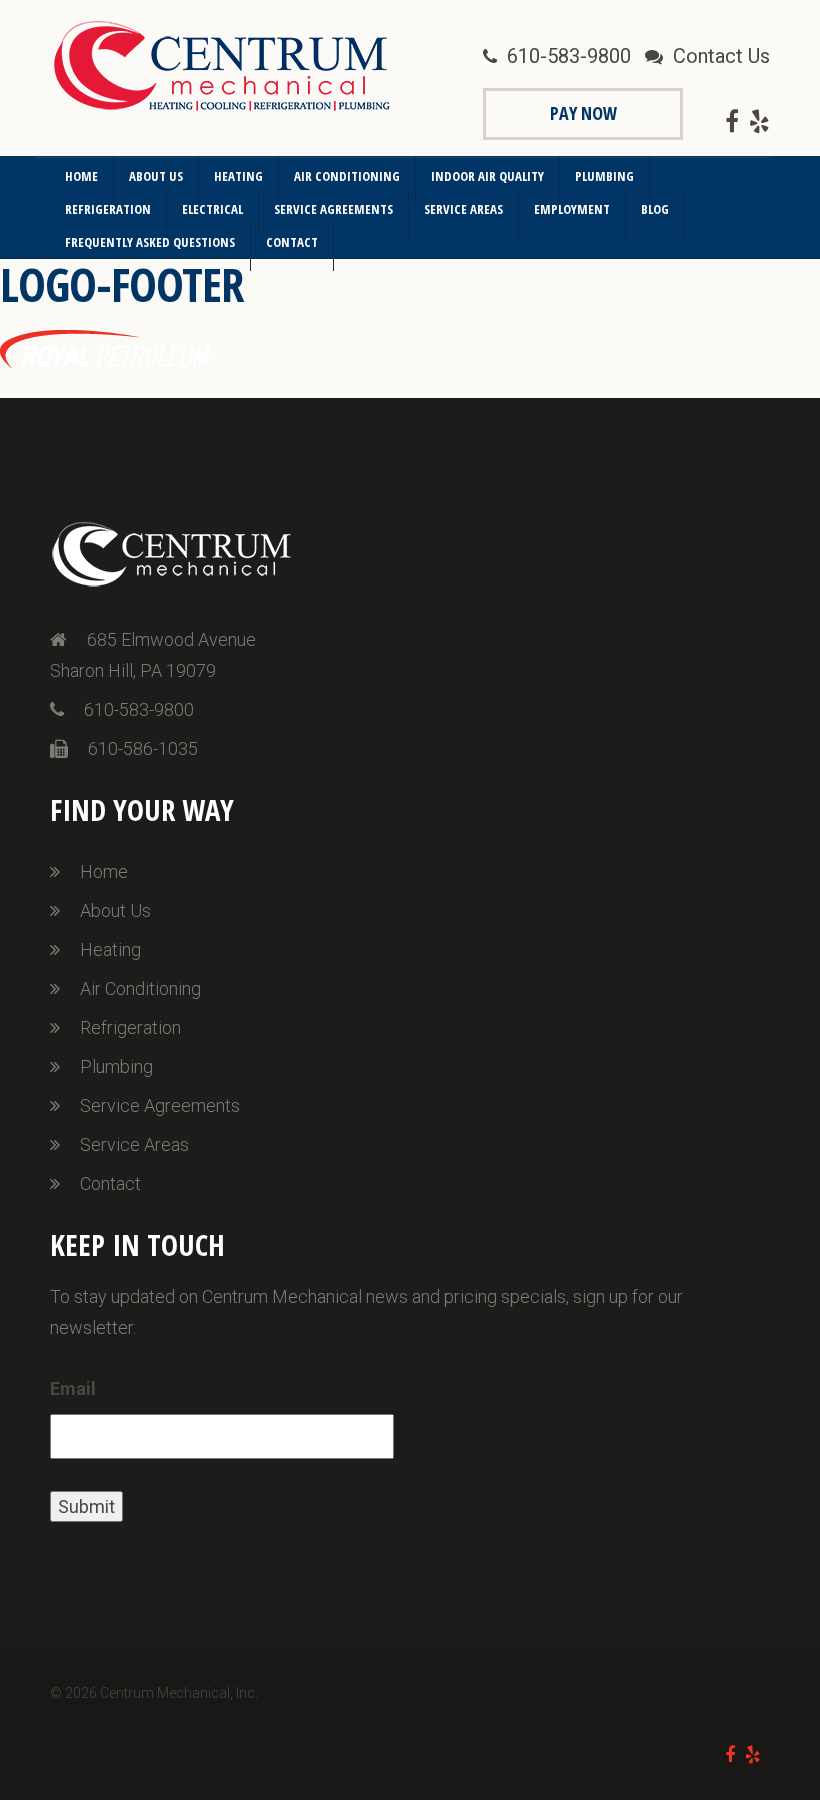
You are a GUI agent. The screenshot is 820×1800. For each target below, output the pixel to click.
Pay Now (583, 113)
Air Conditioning (347, 176)
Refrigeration (108, 209)
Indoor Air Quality (487, 176)
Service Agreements (333, 209)
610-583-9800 (569, 56)
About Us (156, 176)
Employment (572, 209)
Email (73, 1388)
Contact (292, 242)
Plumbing (604, 176)
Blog (655, 209)
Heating (238, 176)
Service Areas (463, 209)
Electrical (212, 209)
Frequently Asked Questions (150, 242)
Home (81, 176)
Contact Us (721, 56)
